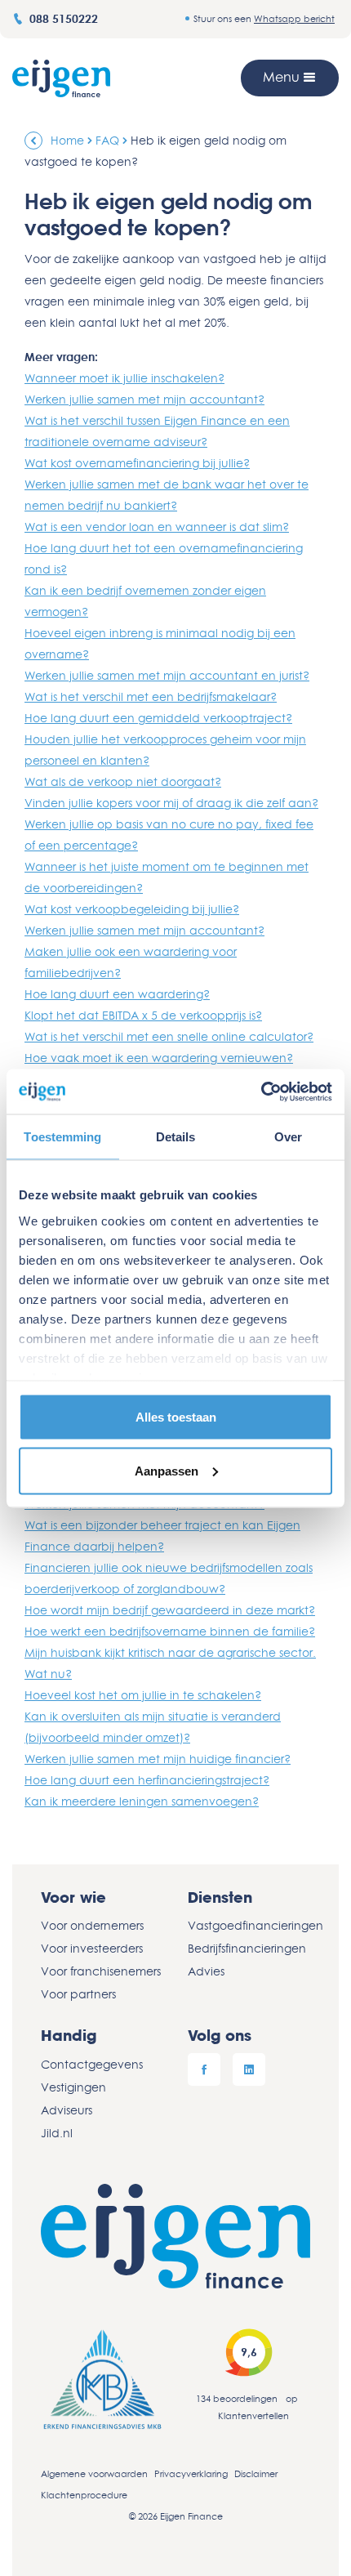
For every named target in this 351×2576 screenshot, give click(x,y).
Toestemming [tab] (62, 1137)
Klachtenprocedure (84, 2495)
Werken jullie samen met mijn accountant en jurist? (167, 675)
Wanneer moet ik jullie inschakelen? (124, 378)
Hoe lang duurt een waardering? (117, 994)
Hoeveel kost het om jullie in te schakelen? (143, 1695)
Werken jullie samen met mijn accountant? (144, 399)
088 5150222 (64, 18)
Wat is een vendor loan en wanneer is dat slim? (157, 527)
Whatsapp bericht (294, 18)
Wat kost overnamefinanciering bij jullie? (137, 463)
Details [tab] (176, 1137)
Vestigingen (73, 2087)
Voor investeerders (92, 1948)
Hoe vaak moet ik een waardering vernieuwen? (159, 1058)
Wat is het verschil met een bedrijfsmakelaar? (151, 696)
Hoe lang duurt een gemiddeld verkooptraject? (158, 718)
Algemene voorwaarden (94, 2473)
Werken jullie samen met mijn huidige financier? (158, 1759)
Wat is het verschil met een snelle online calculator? (169, 1036)
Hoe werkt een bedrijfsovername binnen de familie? (170, 1631)
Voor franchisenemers (101, 1971)
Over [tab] (288, 1137)
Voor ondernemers (92, 1925)
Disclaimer (256, 2473)
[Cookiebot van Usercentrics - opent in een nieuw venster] (261, 1092)
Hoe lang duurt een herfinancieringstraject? (147, 1780)
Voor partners (78, 1994)
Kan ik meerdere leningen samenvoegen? (142, 1801)
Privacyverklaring (191, 2473)
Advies (206, 1971)
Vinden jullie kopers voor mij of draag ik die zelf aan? (171, 803)
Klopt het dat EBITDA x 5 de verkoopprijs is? (143, 1015)
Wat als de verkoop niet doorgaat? (123, 781)
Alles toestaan (176, 1417)
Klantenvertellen (253, 2415)
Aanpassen (167, 1470)
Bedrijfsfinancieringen (247, 1948)
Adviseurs (67, 2110)
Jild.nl (57, 2133)
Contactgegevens (92, 2064)
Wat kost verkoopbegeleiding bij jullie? (132, 909)
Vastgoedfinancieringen (249, 1925)
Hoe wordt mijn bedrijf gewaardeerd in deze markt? (170, 1610)
